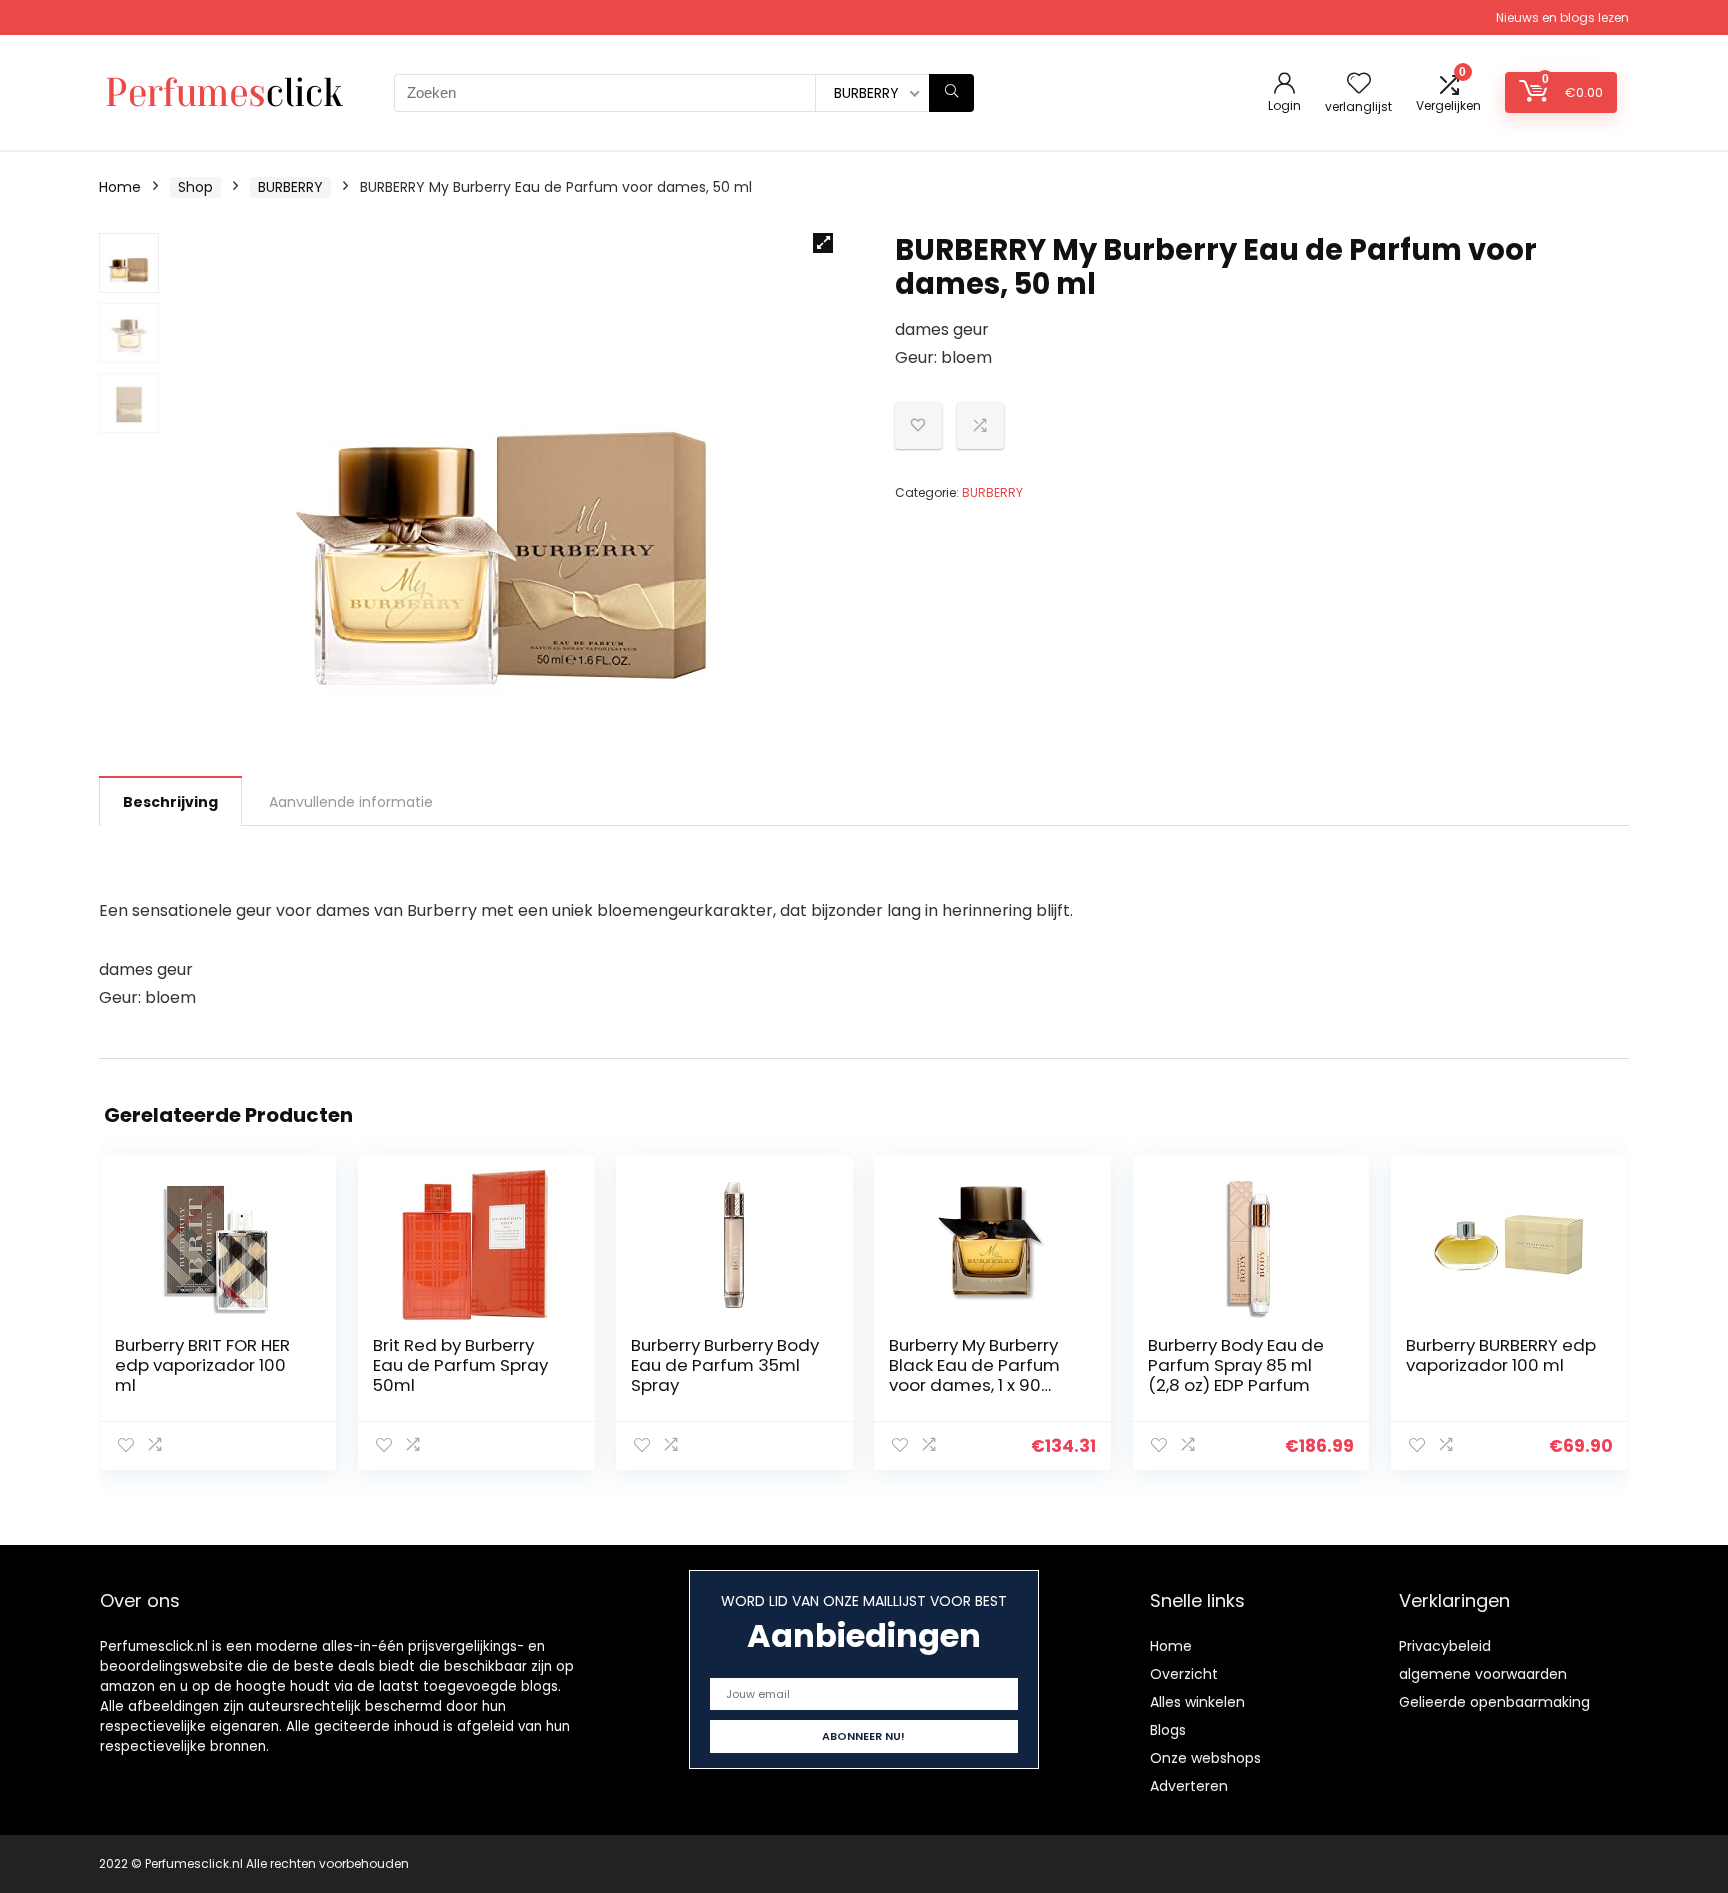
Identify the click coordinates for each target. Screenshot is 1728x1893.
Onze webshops (1205, 1758)
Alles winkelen (1197, 1702)
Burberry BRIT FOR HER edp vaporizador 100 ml (202, 1365)
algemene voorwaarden (1483, 1674)
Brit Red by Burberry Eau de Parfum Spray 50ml (460, 1365)
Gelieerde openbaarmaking (1494, 1702)
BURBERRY (290, 187)
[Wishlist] (1359, 84)
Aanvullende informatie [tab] (351, 802)
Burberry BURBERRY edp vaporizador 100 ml (1501, 1355)
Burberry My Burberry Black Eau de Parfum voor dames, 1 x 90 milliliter (974, 1375)
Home (120, 187)
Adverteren (1189, 1786)
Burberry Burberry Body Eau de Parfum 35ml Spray (725, 1365)
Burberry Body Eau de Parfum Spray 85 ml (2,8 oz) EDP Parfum (1236, 1365)
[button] (823, 243)
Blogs (1168, 1730)
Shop (195, 187)
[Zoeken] (951, 93)
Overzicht (1184, 1674)
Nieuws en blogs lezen (1562, 17)
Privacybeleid (1445, 1646)
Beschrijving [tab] (170, 802)
